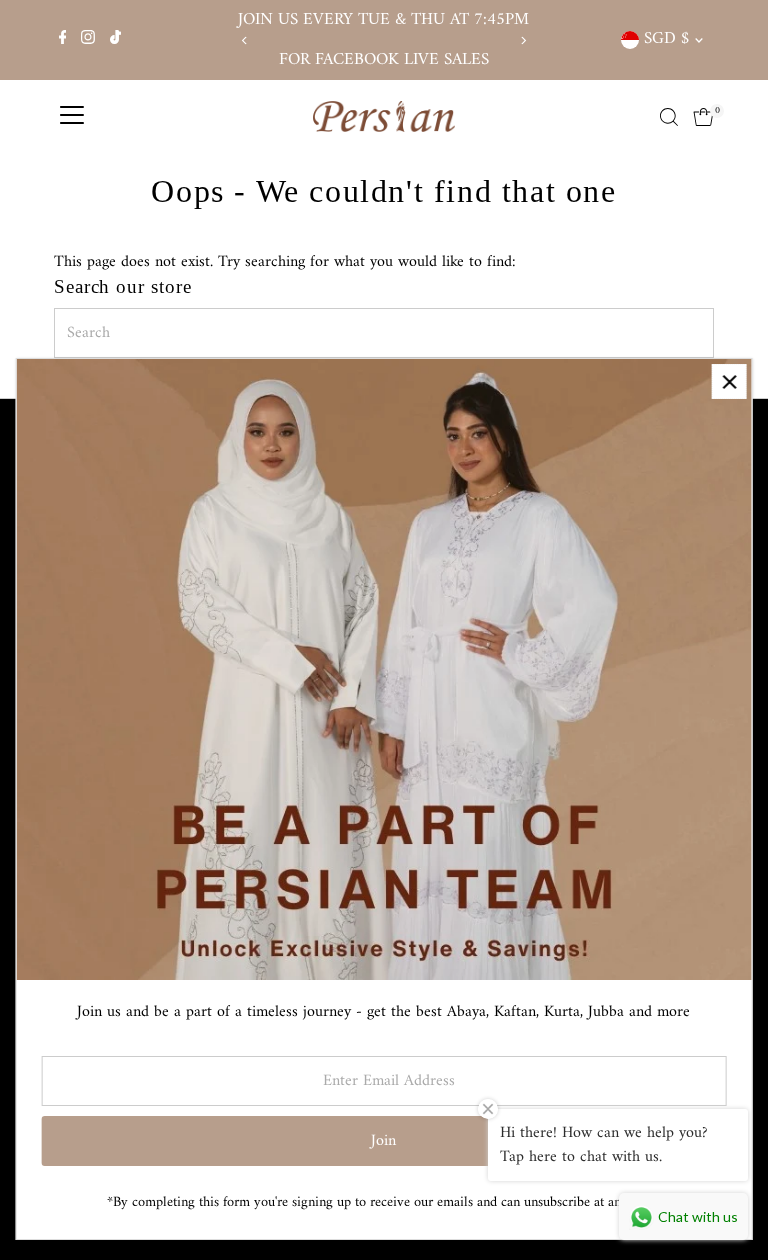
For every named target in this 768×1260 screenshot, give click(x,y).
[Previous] (245, 40)
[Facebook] (63, 40)
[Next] (522, 40)
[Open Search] (669, 117)
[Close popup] (729, 381)
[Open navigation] (72, 117)
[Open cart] (703, 117)
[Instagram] (88, 40)
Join (383, 1141)
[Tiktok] (115, 40)
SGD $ (666, 39)
